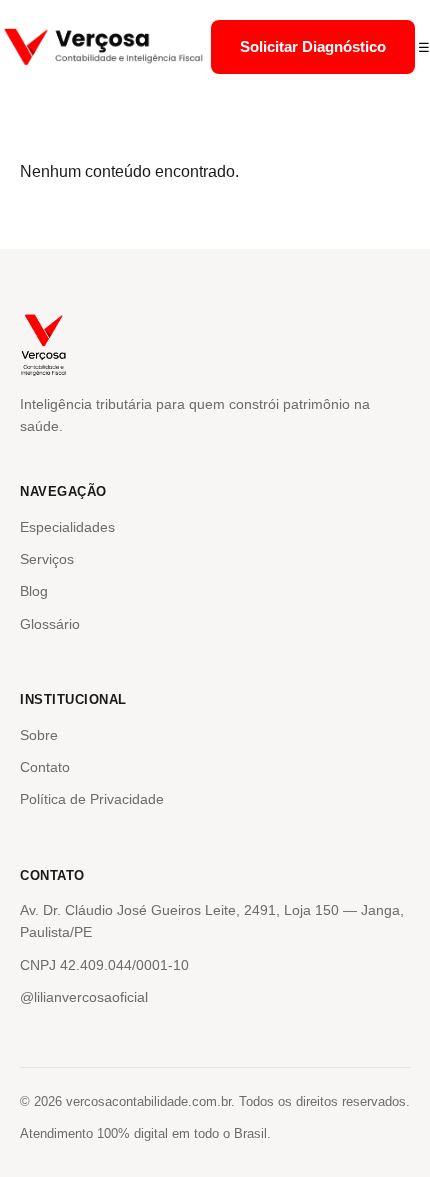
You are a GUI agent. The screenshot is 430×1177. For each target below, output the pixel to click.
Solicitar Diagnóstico (313, 46)
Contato (45, 767)
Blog (34, 591)
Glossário (50, 624)
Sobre (39, 735)
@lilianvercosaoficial (84, 997)
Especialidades (67, 527)
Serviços (47, 559)
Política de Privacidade (92, 799)
